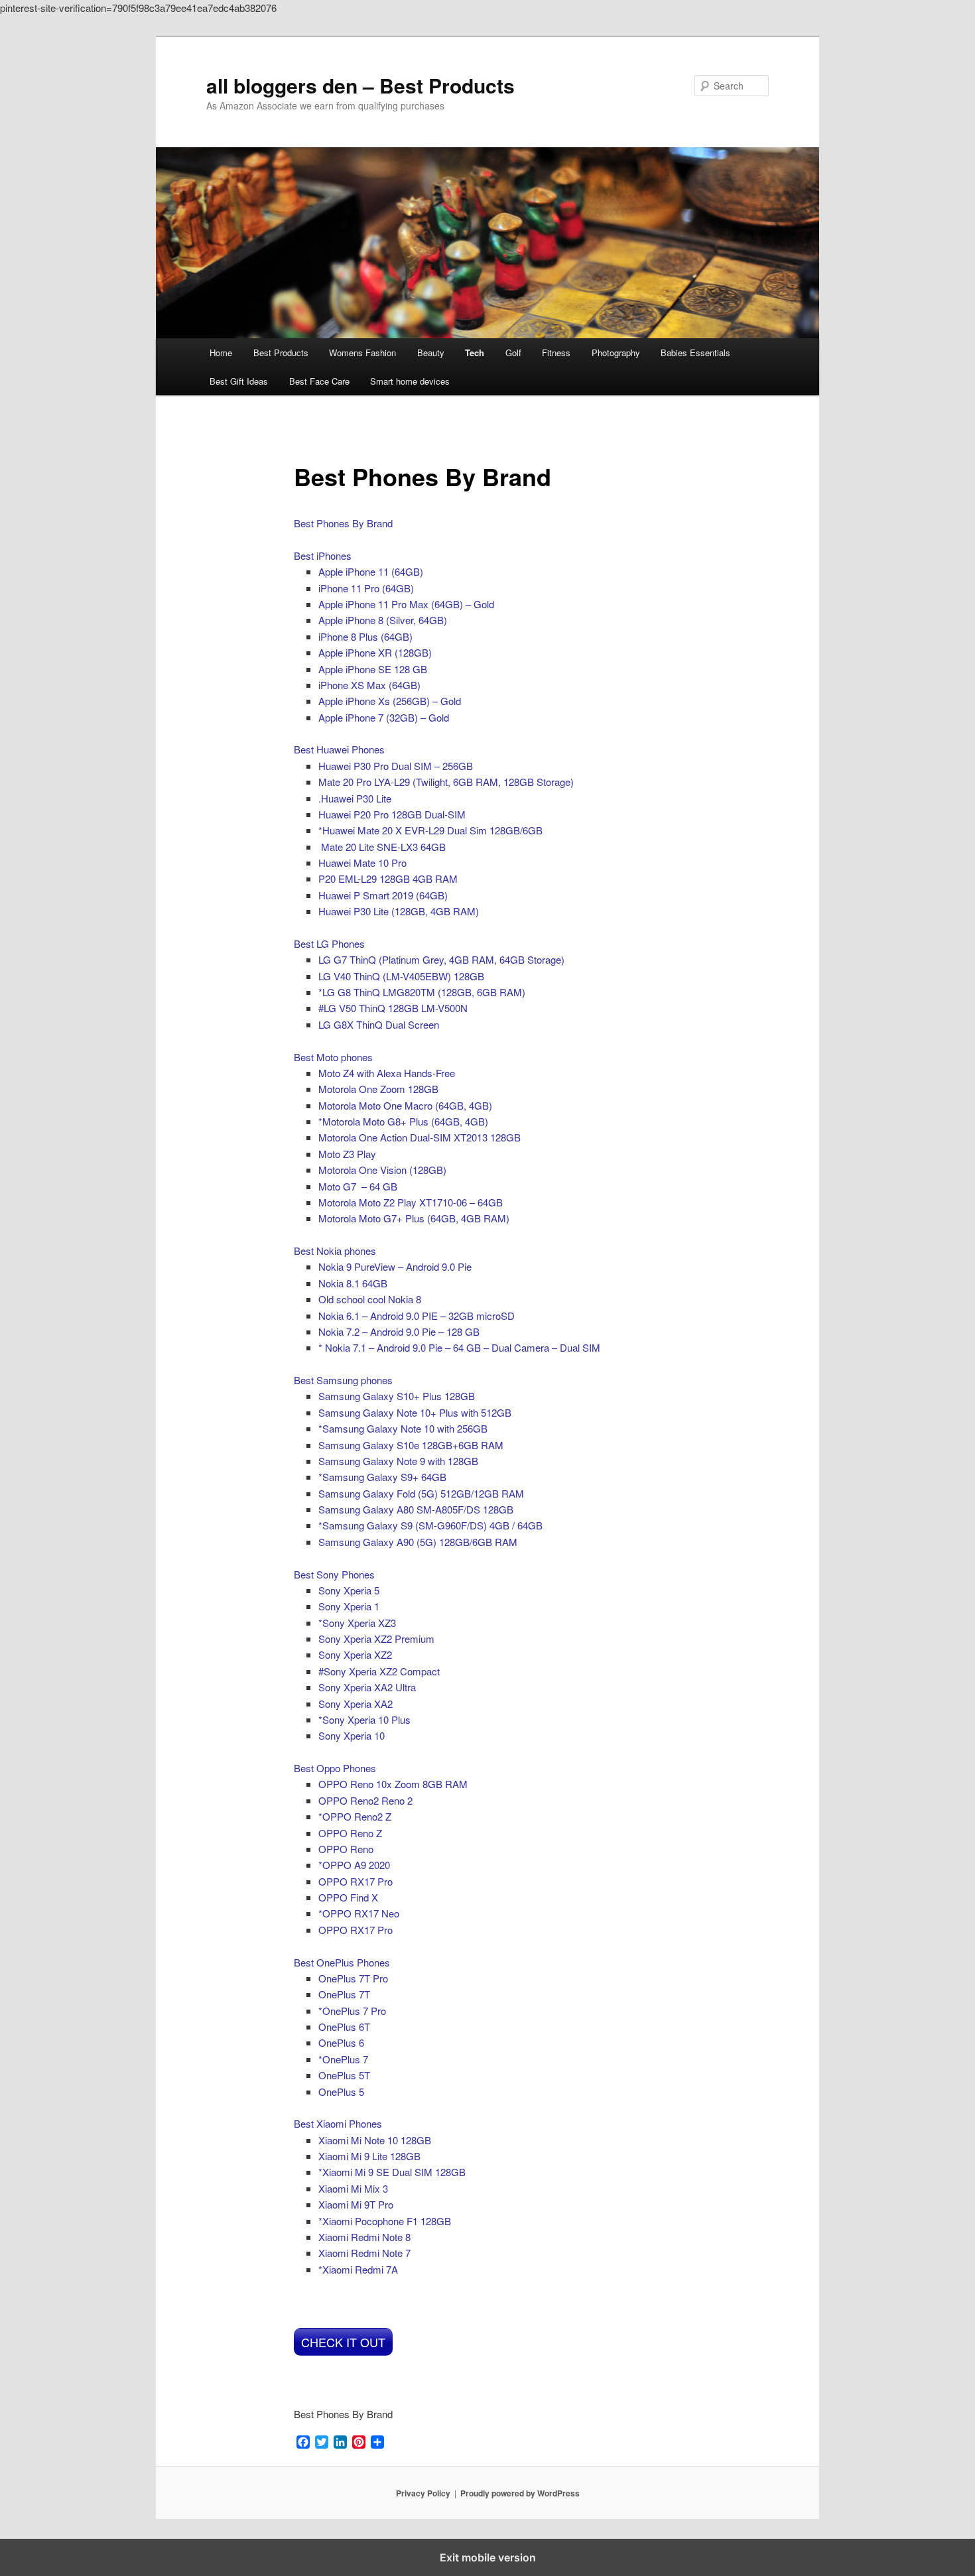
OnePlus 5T (344, 2075)
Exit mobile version (488, 2557)
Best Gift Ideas (239, 381)
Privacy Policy (423, 2493)
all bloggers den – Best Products (360, 85)
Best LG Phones (329, 943)
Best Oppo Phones (335, 1768)
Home (221, 353)
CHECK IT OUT (343, 2342)
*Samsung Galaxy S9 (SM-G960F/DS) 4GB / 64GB (430, 1525)
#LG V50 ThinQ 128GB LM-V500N (393, 1008)
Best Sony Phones (334, 1574)
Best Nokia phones (335, 1251)
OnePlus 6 (341, 2042)
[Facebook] (303, 2443)
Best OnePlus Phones (342, 1962)
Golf (513, 353)
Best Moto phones (333, 1057)
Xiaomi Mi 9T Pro (356, 2204)
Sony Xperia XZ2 (355, 1654)
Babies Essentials (695, 353)
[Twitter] (322, 2443)
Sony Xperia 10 (352, 1735)
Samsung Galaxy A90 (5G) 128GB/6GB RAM (418, 1542)
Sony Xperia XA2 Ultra (367, 1687)
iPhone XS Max (369, 685)
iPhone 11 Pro (366, 588)
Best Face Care (319, 381)
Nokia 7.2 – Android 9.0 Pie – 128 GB (399, 1331)
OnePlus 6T (344, 2027)
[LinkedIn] (340, 2443)
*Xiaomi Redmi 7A (358, 2269)
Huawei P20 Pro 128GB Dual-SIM (392, 814)
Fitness (556, 353)
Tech (475, 353)
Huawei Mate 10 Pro (362, 863)
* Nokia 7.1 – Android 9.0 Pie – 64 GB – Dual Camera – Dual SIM (459, 1347)
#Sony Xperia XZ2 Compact (379, 1671)
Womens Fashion (362, 353)
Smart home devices (410, 381)
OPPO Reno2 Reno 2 (365, 1800)
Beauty (431, 353)
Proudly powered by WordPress (520, 2493)
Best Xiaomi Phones (338, 2123)
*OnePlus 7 (343, 2059)
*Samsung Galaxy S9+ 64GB (382, 1477)
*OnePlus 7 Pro (352, 2011)
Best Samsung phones (343, 1380)
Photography (616, 353)
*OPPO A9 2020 (354, 1865)
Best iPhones (323, 555)
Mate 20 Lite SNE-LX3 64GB (383, 847)
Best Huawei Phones (339, 749)
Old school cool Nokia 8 (370, 1299)
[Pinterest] (359, 2443)
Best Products (281, 353)
